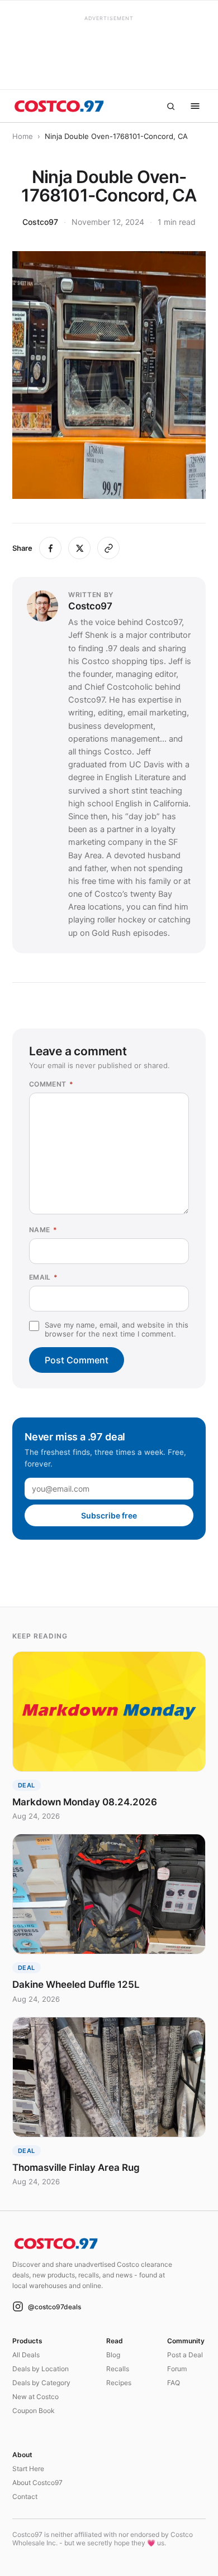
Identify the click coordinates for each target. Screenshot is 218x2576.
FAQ (174, 2383)
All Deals (26, 2355)
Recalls (118, 2369)
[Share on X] (79, 548)
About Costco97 (37, 2483)
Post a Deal (185, 2355)
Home (23, 136)
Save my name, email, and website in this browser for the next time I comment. (117, 1329)
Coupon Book (34, 2411)
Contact (25, 2496)
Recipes (119, 2383)
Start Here (28, 2469)
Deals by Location (41, 2369)
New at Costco (35, 2397)
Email (44, 1277)
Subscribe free (109, 1515)
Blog (113, 2355)
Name (43, 1230)
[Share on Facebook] (50, 548)
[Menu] (195, 106)
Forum (177, 2369)
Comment (51, 1084)
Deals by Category (41, 2383)
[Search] (170, 106)
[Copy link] (108, 548)
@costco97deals (54, 2307)
